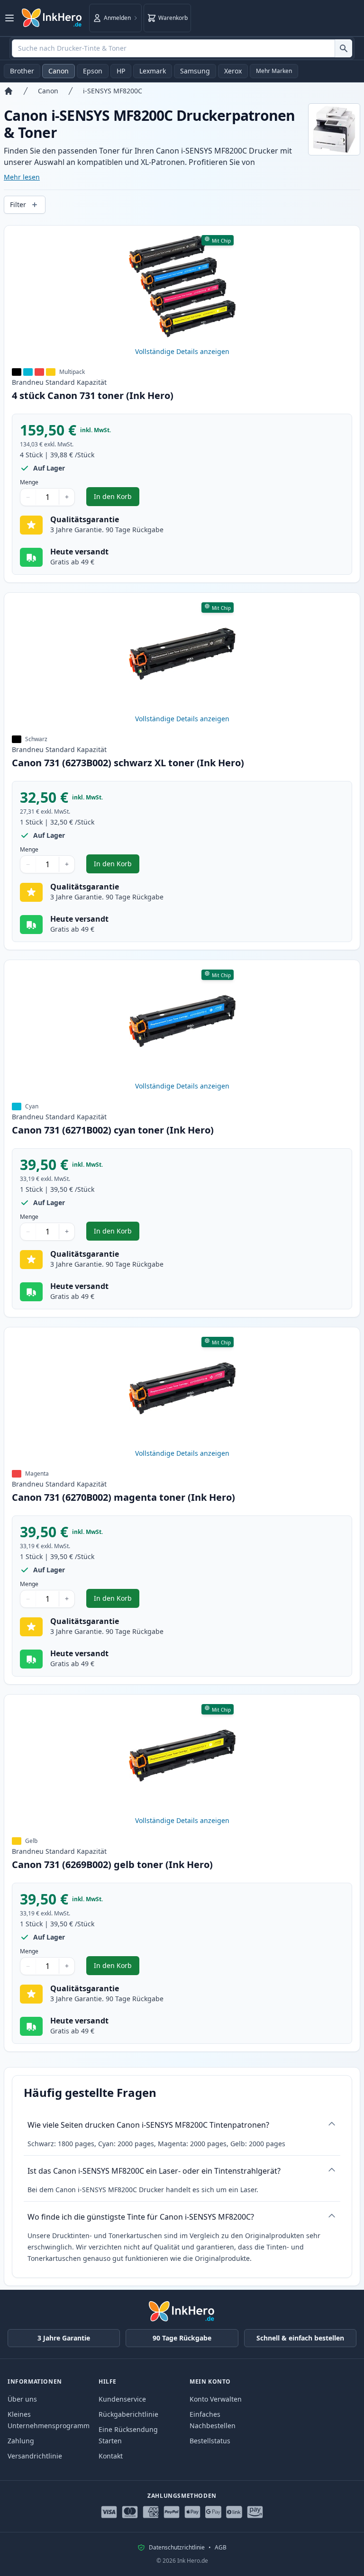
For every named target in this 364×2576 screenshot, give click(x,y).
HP (121, 71)
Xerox (233, 71)
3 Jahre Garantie (64, 2338)
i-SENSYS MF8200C (113, 91)
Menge (29, 482)
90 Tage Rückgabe (182, 2338)
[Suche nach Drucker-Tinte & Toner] (343, 48)
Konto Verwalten (216, 2399)
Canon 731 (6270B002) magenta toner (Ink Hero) (123, 1497)
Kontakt (111, 2456)
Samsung (195, 71)
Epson (93, 71)
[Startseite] (9, 91)
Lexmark (153, 71)
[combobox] (182, 48)
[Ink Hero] (52, 18)
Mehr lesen (22, 177)
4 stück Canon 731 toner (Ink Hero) (93, 395)
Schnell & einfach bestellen (300, 2338)
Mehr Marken (274, 71)
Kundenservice (122, 2399)
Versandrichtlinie (35, 2456)
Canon (59, 71)
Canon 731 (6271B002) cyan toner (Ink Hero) (113, 1130)
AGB (221, 2548)
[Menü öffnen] (9, 18)
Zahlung (21, 2441)
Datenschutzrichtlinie (177, 2548)
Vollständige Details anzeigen (182, 351)
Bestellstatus (210, 2441)
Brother (22, 71)
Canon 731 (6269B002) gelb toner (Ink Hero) (112, 1864)
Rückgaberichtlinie (128, 2414)
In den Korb (117, 499)
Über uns (22, 2399)
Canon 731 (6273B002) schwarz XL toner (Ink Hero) (128, 763)
